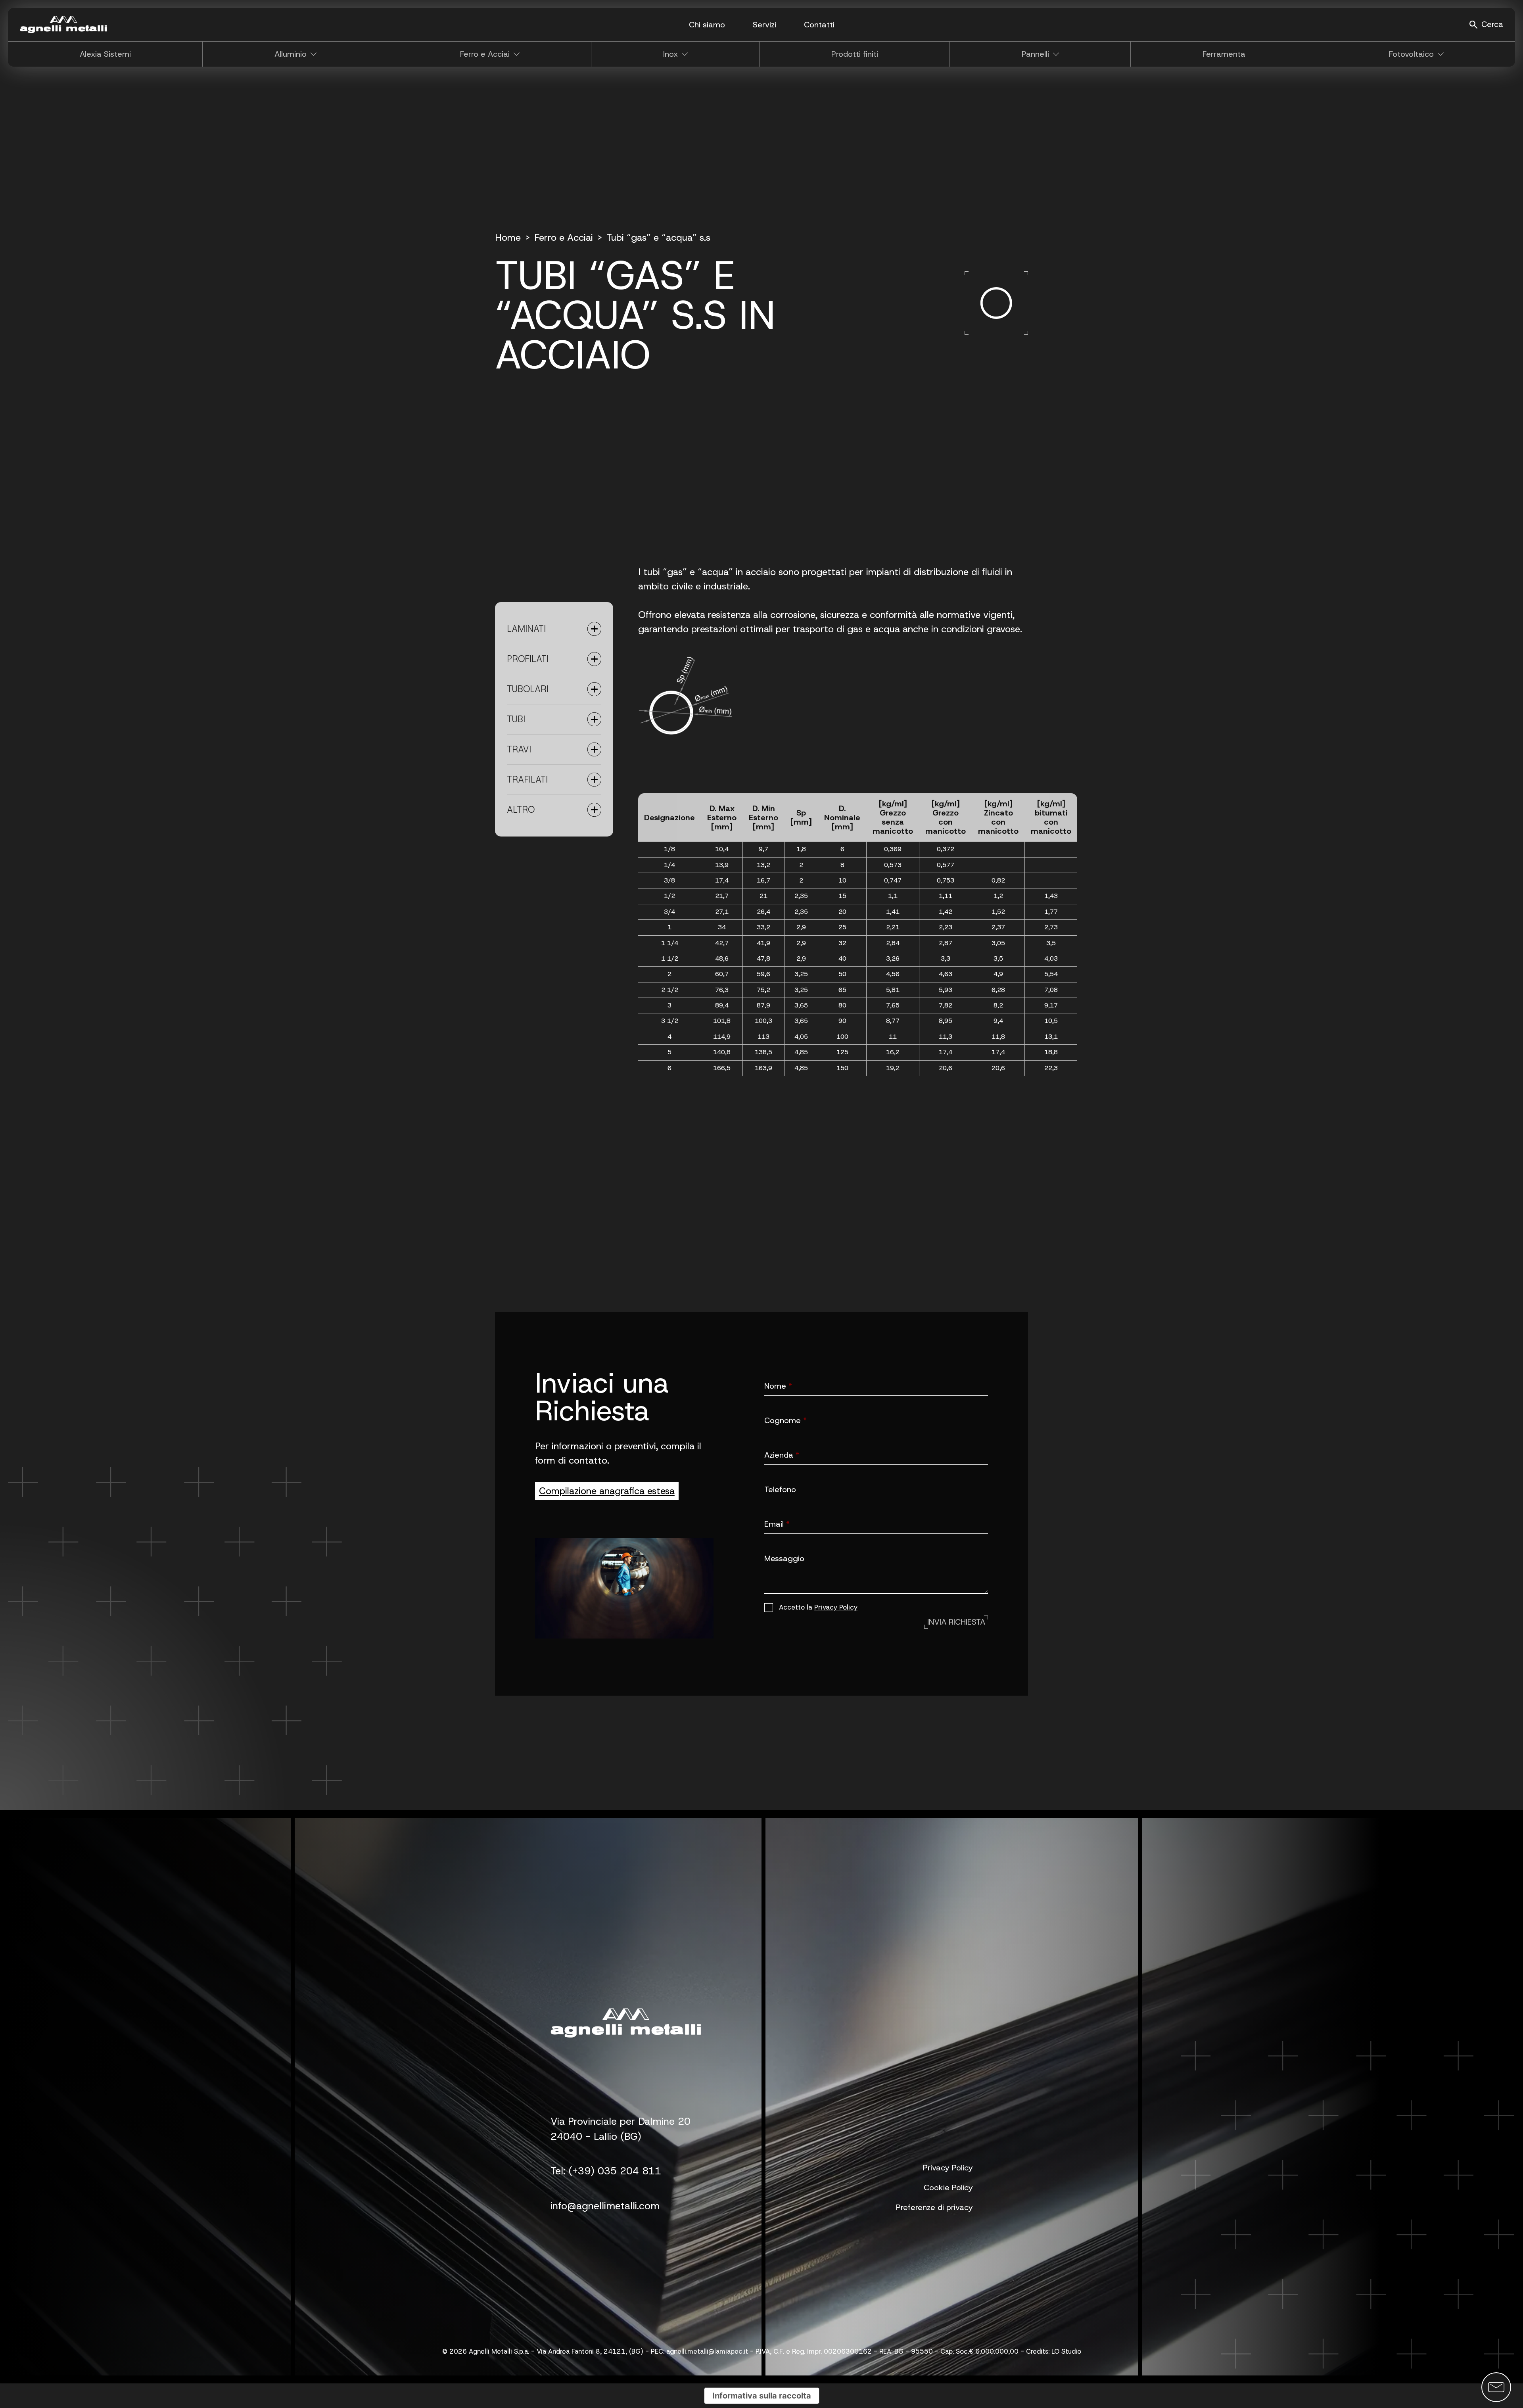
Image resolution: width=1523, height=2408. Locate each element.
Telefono (780, 1490)
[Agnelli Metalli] (63, 25)
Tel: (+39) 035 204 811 (606, 2171)
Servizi (764, 25)
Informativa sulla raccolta (762, 2396)
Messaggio (784, 1559)
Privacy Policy (836, 1607)
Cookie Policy (948, 2187)
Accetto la (818, 1607)
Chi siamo (707, 25)
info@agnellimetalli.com (605, 2206)
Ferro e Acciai (564, 238)
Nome (778, 1386)
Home (508, 238)
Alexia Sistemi (105, 54)
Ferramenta (1224, 54)
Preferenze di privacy (934, 2207)
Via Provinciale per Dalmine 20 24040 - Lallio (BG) (621, 2129)
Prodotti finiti (855, 54)
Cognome (785, 1421)
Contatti (819, 25)
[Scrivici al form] (1496, 2387)
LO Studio (1066, 2351)
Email (777, 1524)
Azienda (782, 1455)
